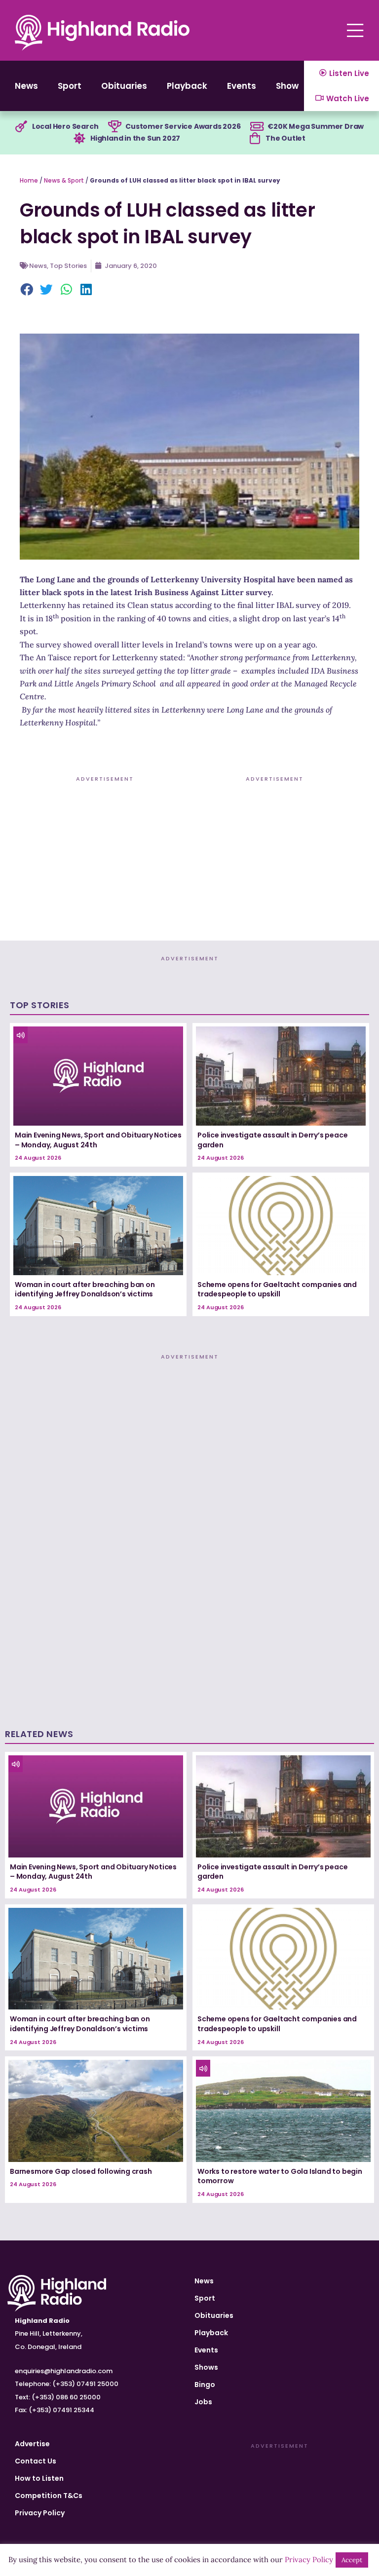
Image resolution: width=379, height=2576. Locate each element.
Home (29, 180)
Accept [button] (352, 2560)
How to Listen (39, 2478)
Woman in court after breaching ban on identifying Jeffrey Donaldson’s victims (85, 1289)
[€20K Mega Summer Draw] (257, 127)
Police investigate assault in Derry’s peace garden (272, 1140)
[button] (27, 290)
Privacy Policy (40, 2513)
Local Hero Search (65, 126)
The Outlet (285, 138)
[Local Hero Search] (21, 127)
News (26, 86)
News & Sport (64, 180)
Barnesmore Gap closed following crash (81, 2171)
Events (242, 86)
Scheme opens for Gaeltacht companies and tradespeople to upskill (277, 1289)
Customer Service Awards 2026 (183, 126)
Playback (187, 86)
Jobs (203, 2402)
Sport (70, 86)
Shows (290, 86)
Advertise (32, 2444)
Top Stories (68, 266)
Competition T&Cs (49, 2496)
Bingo (205, 2385)
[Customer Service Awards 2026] (114, 127)
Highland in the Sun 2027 (135, 138)
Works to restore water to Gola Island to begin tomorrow (280, 2176)
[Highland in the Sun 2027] (79, 139)
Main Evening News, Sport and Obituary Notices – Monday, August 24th (98, 1140)
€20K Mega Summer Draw (316, 126)
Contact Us (36, 2461)
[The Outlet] (255, 139)
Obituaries (124, 86)
